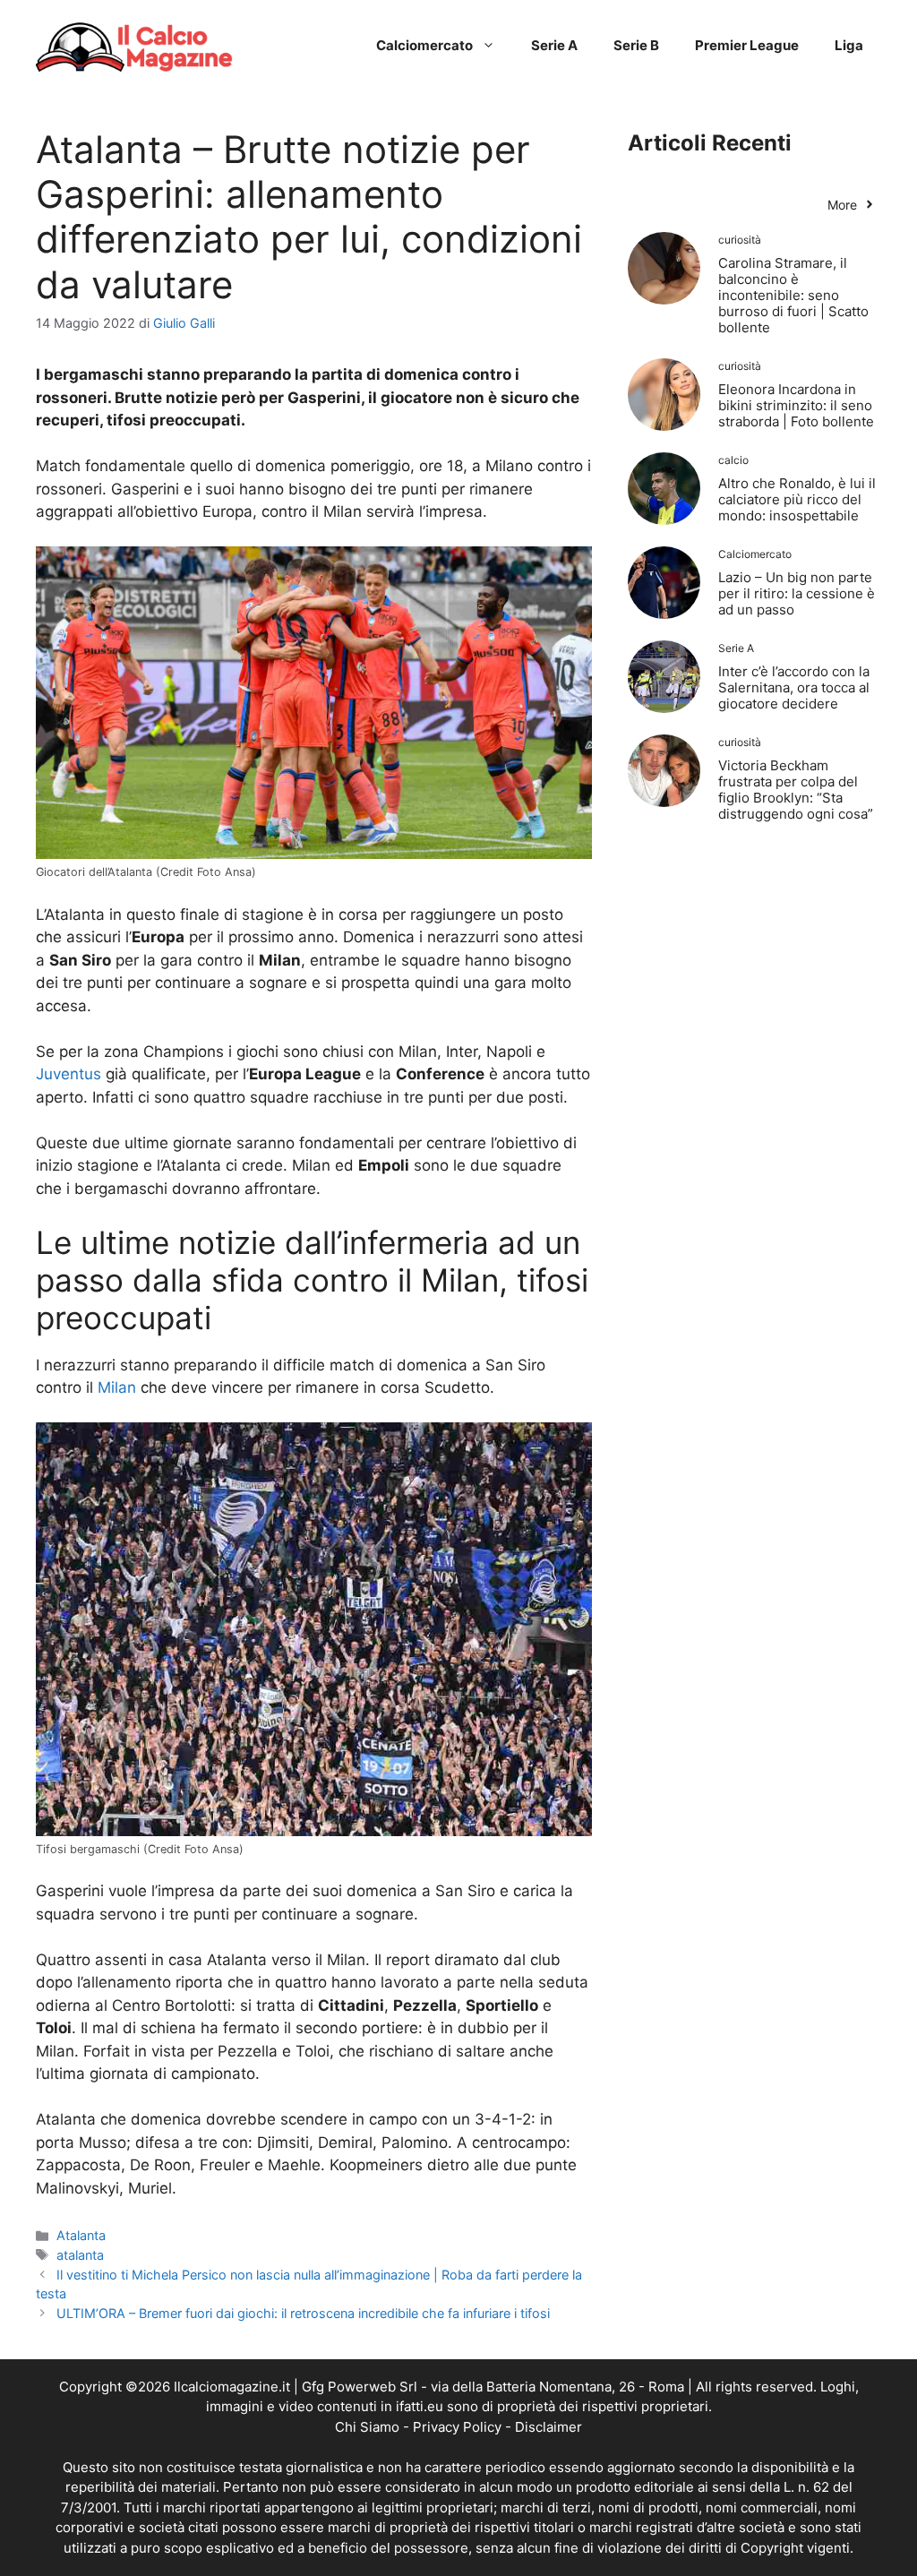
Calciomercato (424, 45)
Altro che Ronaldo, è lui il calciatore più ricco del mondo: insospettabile (797, 499)
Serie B (636, 45)
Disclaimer (548, 2427)
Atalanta (81, 2235)
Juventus (69, 1074)
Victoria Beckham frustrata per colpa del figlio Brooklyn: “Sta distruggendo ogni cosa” (796, 790)
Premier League (747, 45)
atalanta (80, 2255)
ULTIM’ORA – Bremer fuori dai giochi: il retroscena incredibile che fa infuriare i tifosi (303, 2313)
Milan (117, 1387)
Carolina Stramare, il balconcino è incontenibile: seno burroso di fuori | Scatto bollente (793, 295)
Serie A (554, 45)
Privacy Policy (457, 2427)
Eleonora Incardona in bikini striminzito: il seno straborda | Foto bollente (796, 405)
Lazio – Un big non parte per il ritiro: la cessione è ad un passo (797, 593)
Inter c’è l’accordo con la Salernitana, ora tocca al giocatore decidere (794, 687)
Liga (849, 45)
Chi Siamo (367, 2427)
